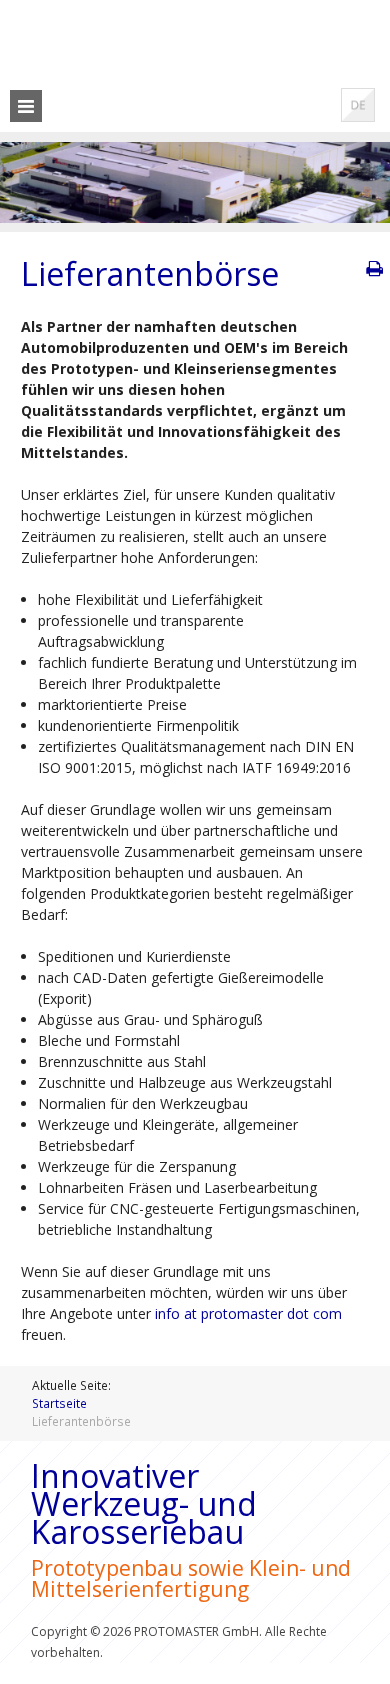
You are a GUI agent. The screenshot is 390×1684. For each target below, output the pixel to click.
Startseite (59, 1403)
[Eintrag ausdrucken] (374, 269)
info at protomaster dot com (248, 1313)
